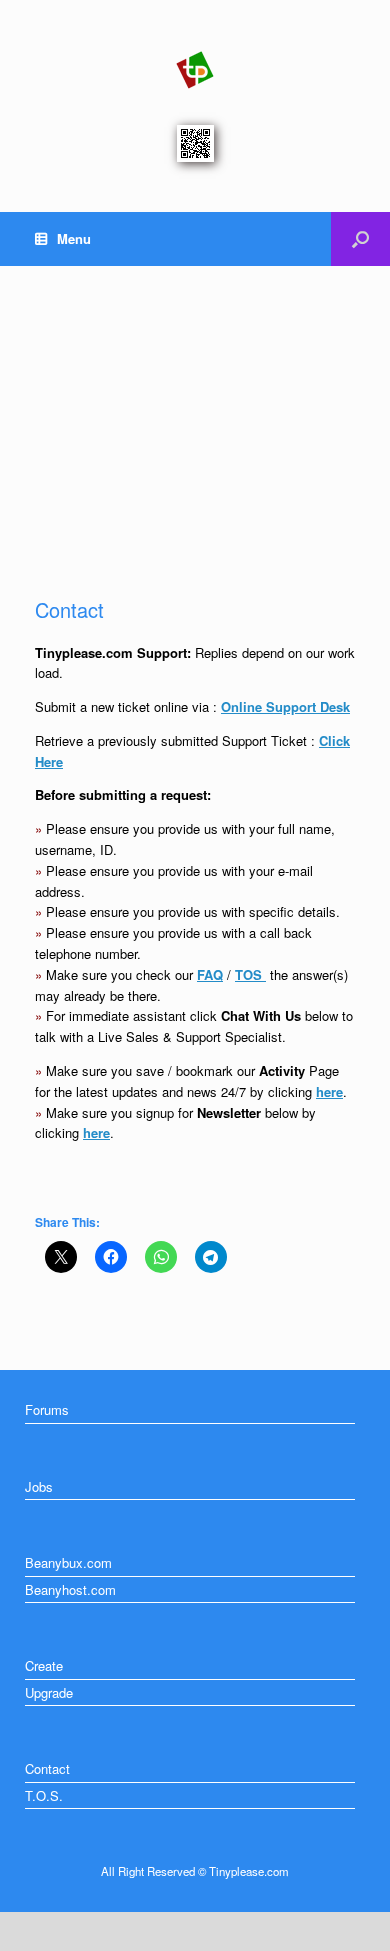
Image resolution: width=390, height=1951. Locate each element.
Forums (47, 1409)
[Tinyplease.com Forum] (195, 70)
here (329, 1091)
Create (44, 1665)
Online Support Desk (285, 706)
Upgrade (49, 1692)
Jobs (39, 1486)
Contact (47, 1768)
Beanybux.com (68, 1562)
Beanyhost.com (70, 1589)
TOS (250, 974)
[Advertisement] (195, 413)
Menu (74, 238)
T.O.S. (44, 1795)
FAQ (210, 974)
